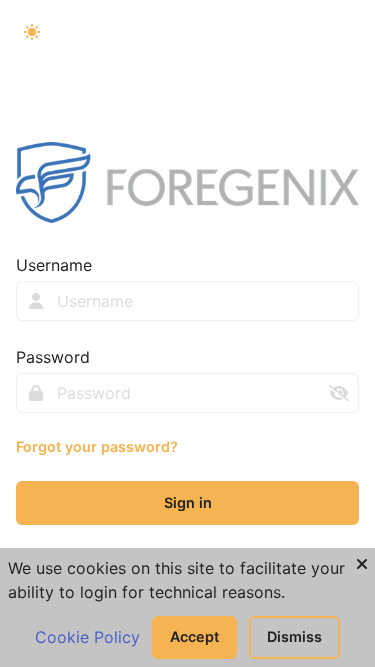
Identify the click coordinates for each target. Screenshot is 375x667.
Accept (194, 636)
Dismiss (294, 636)
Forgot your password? (97, 446)
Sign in (188, 502)
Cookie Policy (87, 637)
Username (54, 265)
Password (53, 357)
